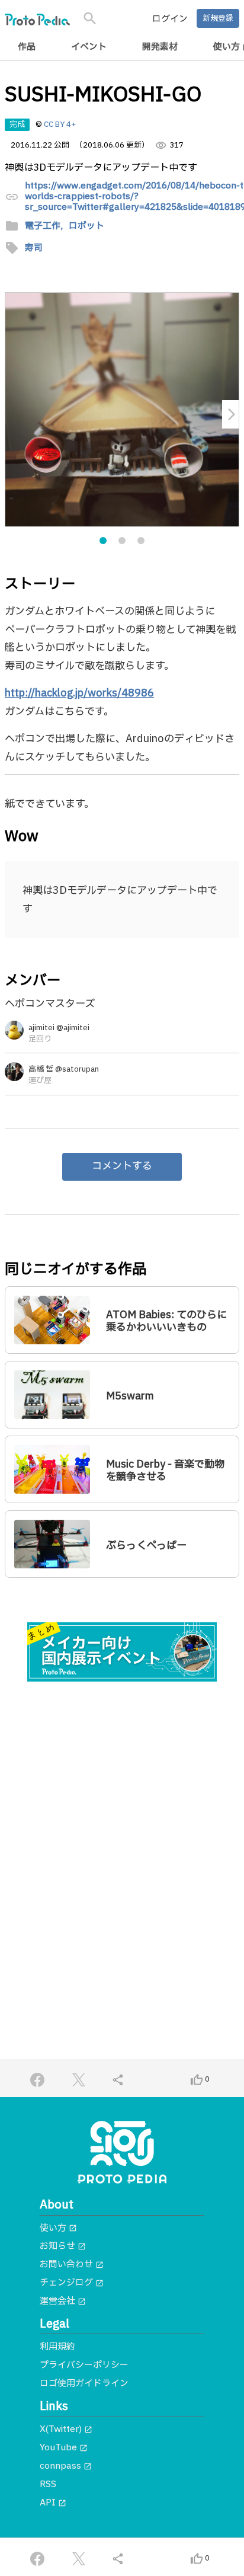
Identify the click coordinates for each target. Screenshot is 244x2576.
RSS (48, 2484)
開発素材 (160, 47)
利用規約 (57, 2347)
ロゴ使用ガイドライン (84, 2384)
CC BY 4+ (60, 124)
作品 (27, 47)
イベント (89, 47)
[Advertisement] (122, 1824)
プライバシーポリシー (84, 2365)
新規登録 (218, 18)
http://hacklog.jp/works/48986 (79, 693)
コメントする (122, 1166)
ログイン (170, 19)
